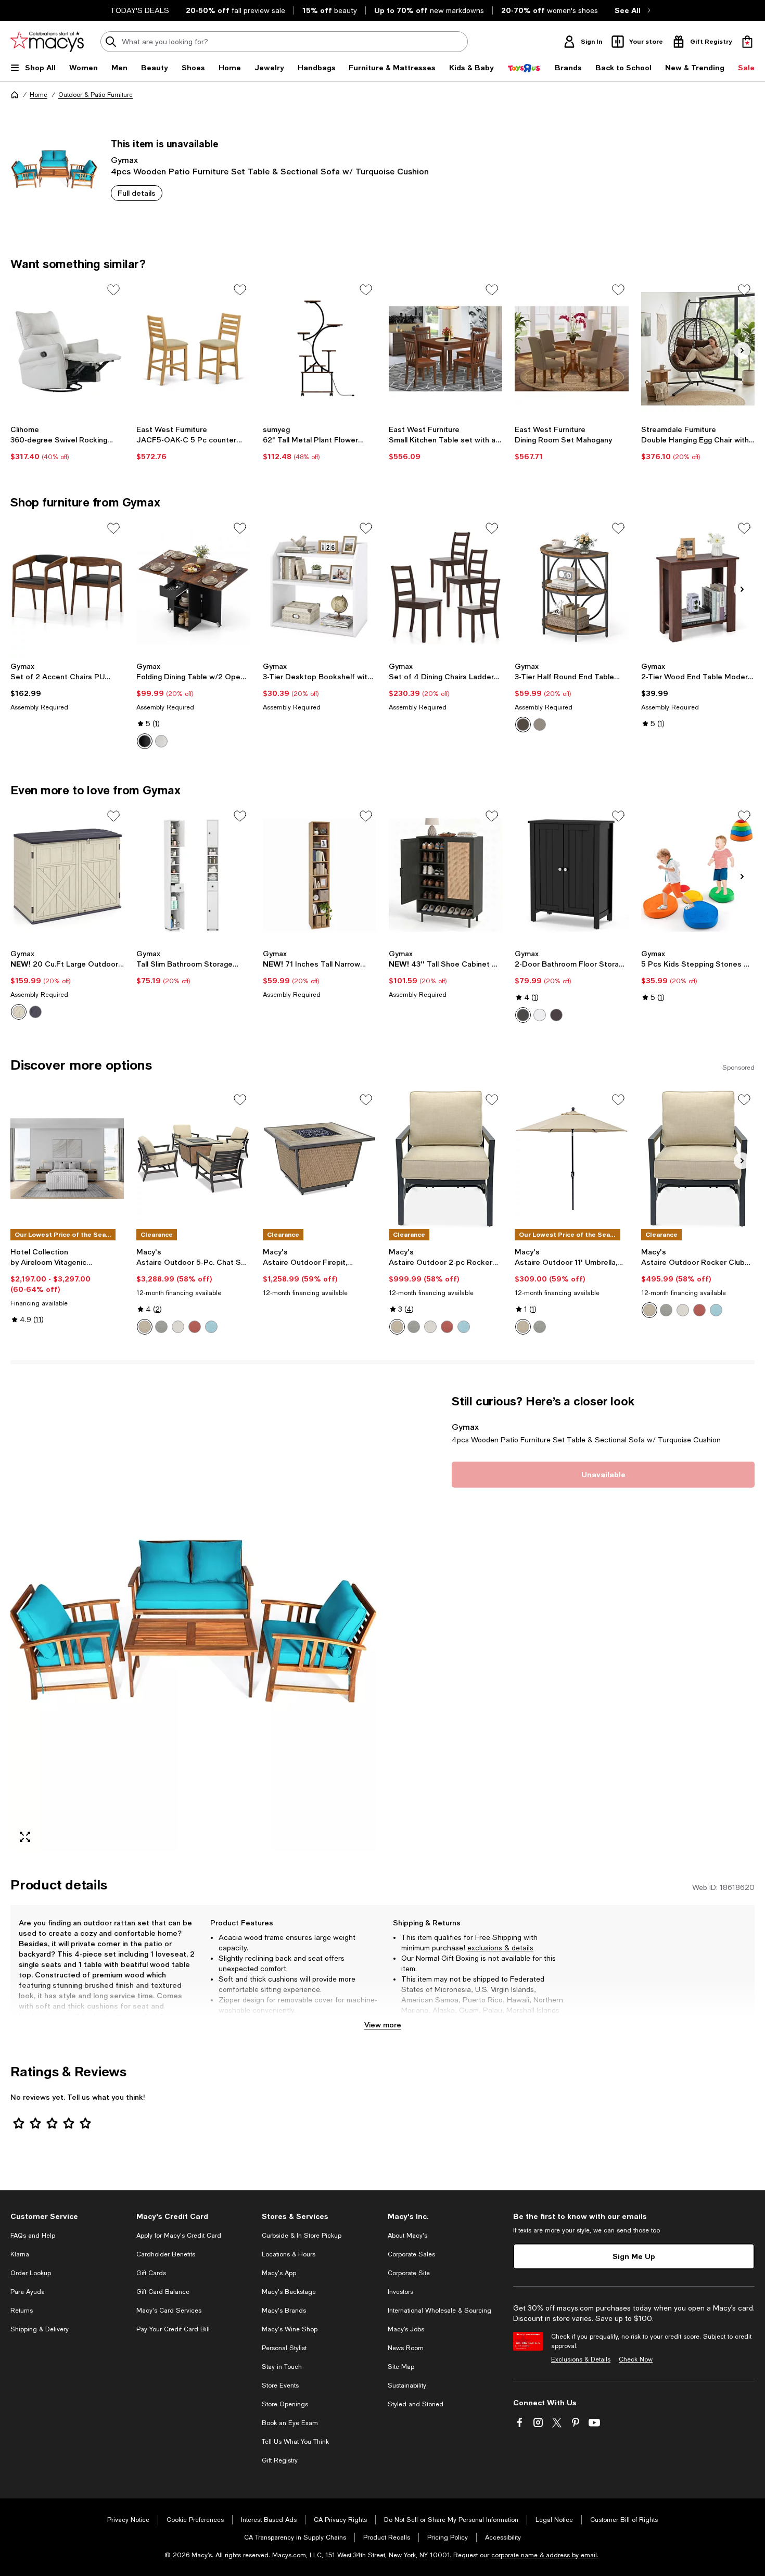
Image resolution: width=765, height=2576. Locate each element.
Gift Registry (280, 2460)
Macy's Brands (284, 2311)
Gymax (124, 160)
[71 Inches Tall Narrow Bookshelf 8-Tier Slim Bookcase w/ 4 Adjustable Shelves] (320, 875)
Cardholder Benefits (166, 2254)
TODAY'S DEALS (140, 10)
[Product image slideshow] (193, 1623)
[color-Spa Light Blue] (211, 1327)
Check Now (636, 2359)
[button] (193, 1623)
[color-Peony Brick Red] (195, 1327)
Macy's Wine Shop (290, 2329)
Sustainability (407, 2385)
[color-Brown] (145, 741)
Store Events (280, 2385)
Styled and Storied (416, 2404)
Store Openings (285, 2404)
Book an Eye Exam (290, 2423)
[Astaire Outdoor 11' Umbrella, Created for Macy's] (571, 1159)
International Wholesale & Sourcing (439, 2311)
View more (383, 2025)
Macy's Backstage (289, 2292)
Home (39, 95)
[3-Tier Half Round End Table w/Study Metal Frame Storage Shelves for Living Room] (571, 587)
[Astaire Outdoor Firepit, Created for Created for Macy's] (320, 1159)
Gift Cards (151, 2273)
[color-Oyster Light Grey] (161, 1327)
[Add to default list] (113, 290)
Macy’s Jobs (406, 2329)
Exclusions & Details (581, 2359)
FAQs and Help (33, 2236)
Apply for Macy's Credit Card (179, 2236)
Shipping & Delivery (40, 2329)
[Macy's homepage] (15, 95)
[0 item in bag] (747, 42)
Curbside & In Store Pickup (302, 2236)
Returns (22, 2311)
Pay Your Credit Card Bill (173, 2329)
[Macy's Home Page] (47, 42)
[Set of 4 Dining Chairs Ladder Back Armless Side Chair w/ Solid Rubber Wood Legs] (445, 587)
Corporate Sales (411, 2254)
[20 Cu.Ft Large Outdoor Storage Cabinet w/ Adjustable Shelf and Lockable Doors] (67, 875)
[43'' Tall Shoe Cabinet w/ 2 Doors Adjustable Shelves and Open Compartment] (445, 875)
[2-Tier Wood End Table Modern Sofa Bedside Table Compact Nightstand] (698, 587)
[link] (67, 443)
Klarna (20, 2254)
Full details (137, 193)
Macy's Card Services (169, 2311)
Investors (400, 2292)
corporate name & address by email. (545, 2555)
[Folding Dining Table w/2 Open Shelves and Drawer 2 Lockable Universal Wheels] (193, 587)
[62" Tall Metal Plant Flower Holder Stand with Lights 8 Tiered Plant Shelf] (320, 349)
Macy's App (279, 2273)
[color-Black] (523, 1015)
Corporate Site (409, 2273)
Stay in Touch (282, 2367)
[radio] (145, 741)
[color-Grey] (540, 725)
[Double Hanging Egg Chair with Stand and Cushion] (698, 349)
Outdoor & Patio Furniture (95, 95)
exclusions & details (500, 1948)
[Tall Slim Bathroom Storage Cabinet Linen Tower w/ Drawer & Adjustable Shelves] (193, 875)
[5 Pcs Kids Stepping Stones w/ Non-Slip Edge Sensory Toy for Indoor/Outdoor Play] (698, 875)
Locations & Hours (289, 2254)
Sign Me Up (634, 2256)
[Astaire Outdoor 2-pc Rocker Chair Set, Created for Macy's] (445, 1159)
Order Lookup (31, 2273)
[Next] (742, 350)
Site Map (401, 2367)
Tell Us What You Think (295, 2442)
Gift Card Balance (163, 2292)
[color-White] (540, 1015)
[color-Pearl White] (178, 1327)
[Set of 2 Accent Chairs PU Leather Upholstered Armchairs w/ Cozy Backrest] (67, 587)
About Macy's (407, 2236)
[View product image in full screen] (25, 1837)
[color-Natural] (161, 741)
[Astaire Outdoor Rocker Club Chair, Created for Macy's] (698, 1159)
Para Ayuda (28, 2292)
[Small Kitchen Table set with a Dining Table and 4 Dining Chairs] (445, 349)
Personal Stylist (284, 2348)
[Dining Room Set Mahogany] (571, 349)
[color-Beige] (19, 1012)
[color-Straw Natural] (145, 1327)
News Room (406, 2348)
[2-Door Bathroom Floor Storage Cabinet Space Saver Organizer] (571, 875)
